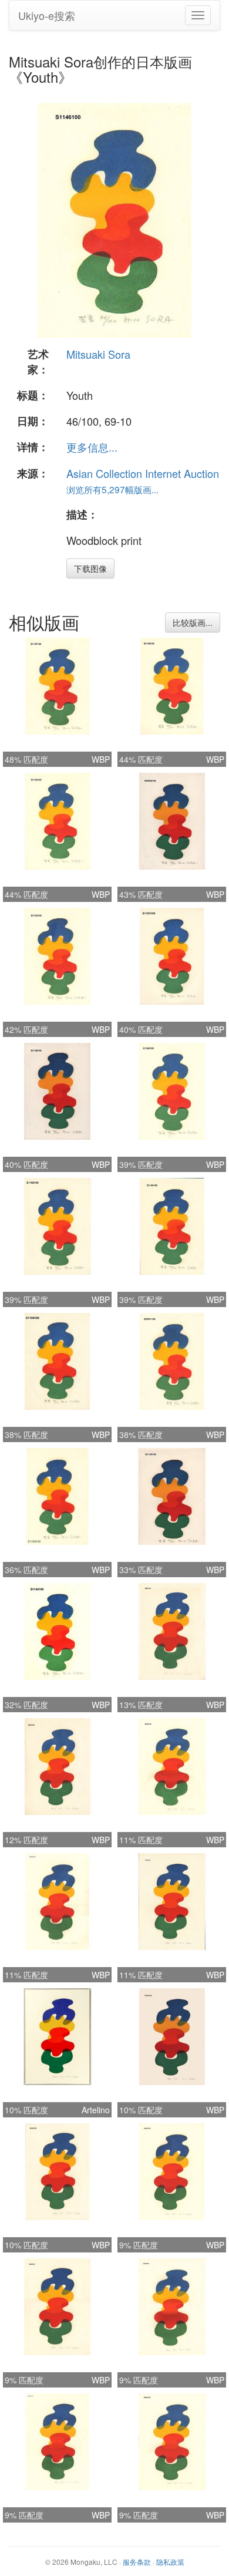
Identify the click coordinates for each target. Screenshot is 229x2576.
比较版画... (193, 622)
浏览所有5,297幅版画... (112, 489)
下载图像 (90, 568)
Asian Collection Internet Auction (143, 473)
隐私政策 (170, 2562)
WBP (101, 759)
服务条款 (137, 2562)
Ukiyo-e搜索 (47, 15)
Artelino (96, 2110)
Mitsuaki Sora (98, 354)
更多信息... (92, 447)
